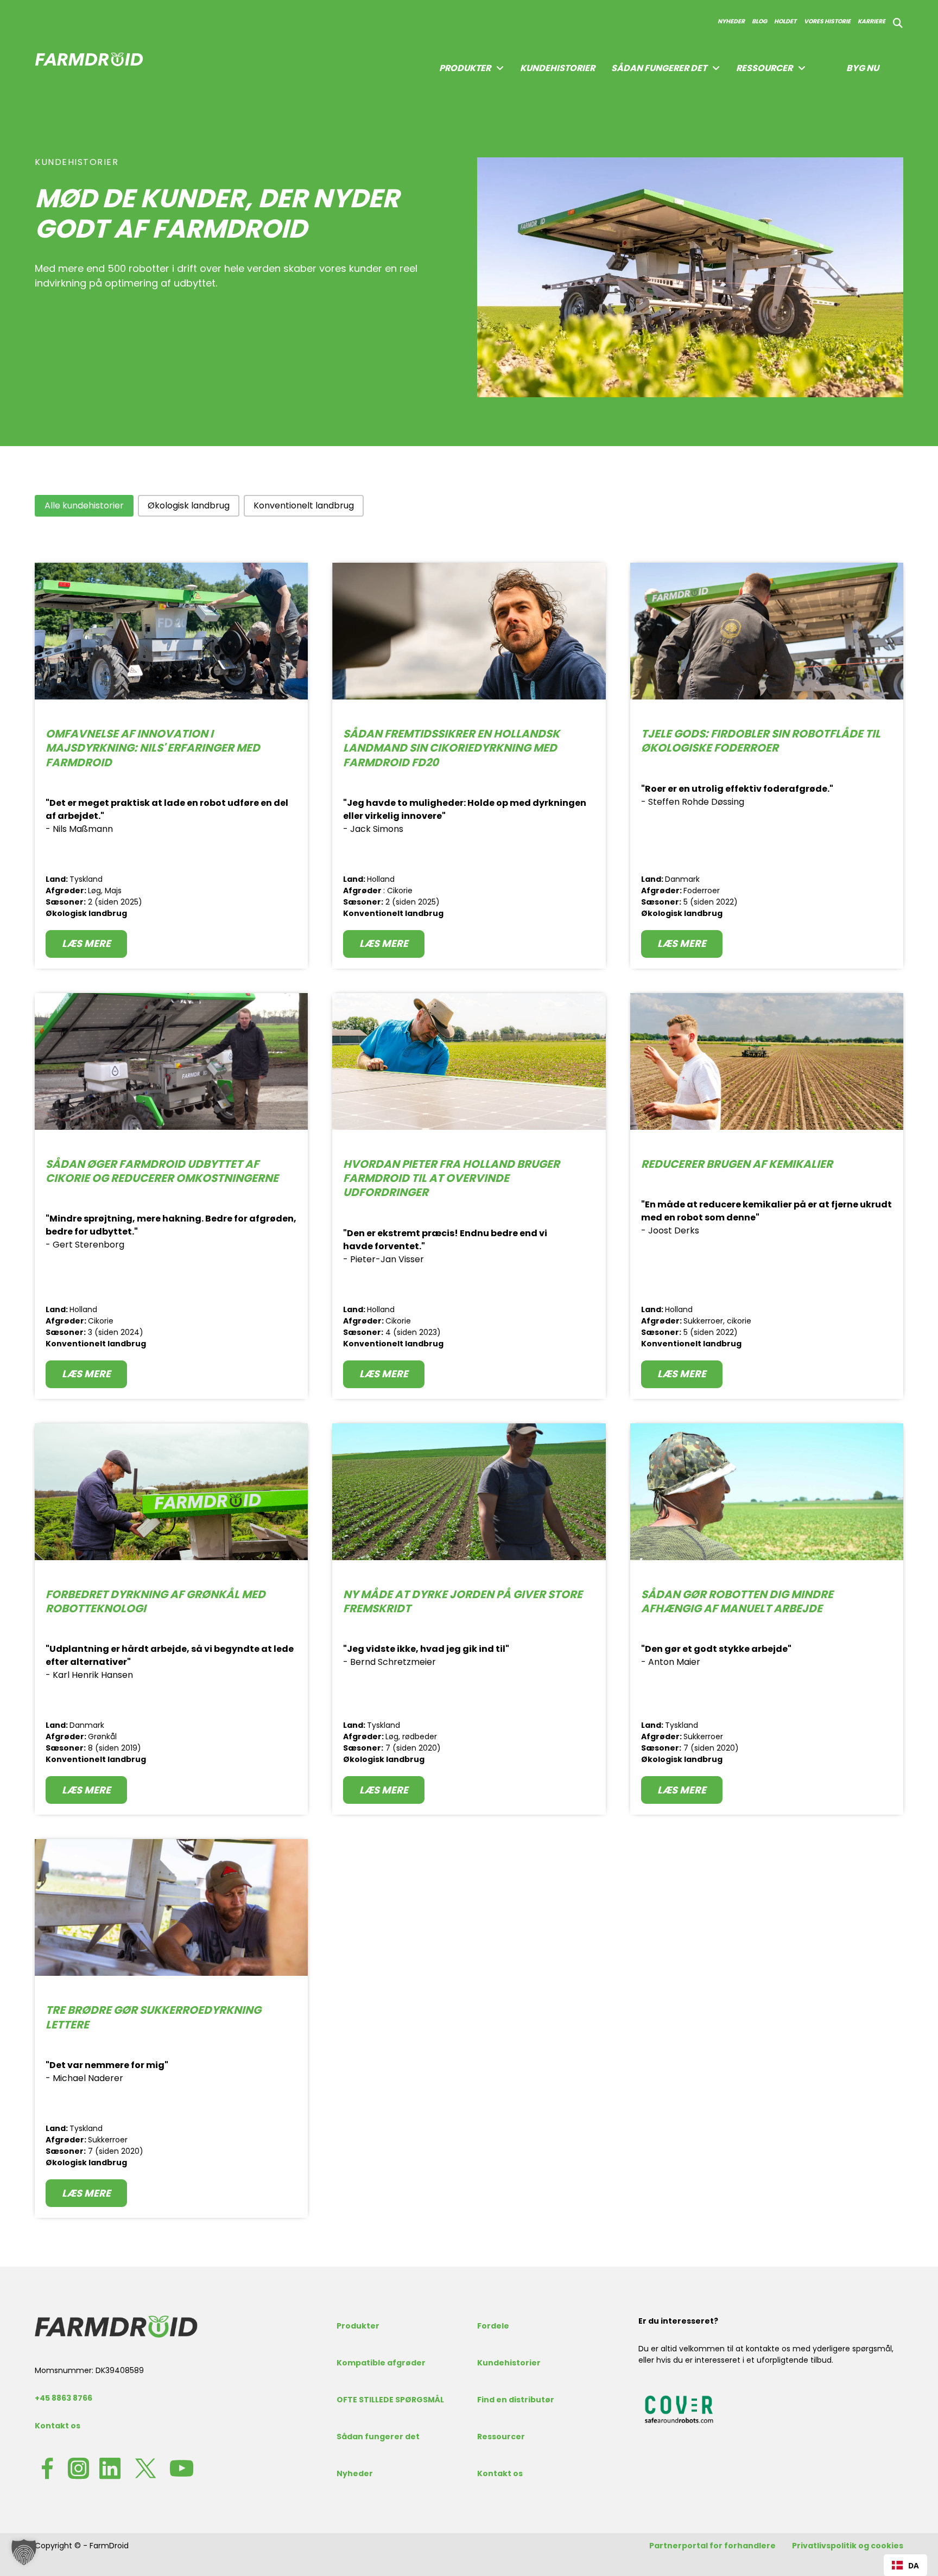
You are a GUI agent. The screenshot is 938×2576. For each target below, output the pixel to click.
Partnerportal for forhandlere (712, 2546)
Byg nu (863, 68)
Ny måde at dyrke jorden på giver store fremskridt (463, 1601)
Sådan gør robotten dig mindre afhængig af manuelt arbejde (737, 1601)
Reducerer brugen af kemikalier (737, 1164)
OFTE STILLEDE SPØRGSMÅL (390, 2400)
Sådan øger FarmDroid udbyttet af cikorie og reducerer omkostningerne (162, 1171)
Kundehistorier (557, 68)
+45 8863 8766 (64, 2398)
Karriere (872, 21)
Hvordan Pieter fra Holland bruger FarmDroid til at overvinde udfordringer (451, 1178)
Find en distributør (516, 2400)
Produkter (358, 2326)
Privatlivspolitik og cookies (848, 2546)
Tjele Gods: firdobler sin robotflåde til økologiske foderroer (761, 741)
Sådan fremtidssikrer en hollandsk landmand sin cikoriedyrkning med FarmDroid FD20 (451, 748)
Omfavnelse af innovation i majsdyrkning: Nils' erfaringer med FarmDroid (153, 748)
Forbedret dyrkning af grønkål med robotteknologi (156, 1601)
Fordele (493, 2326)
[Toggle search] (898, 23)
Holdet (785, 21)
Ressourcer (764, 68)
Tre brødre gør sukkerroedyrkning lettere (153, 2017)
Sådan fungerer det (659, 68)
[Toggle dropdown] (500, 68)
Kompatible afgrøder (381, 2363)
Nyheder (731, 21)
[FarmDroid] (116, 2326)
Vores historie (827, 21)
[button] (84, 506)
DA (914, 2565)
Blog (759, 21)
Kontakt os (58, 2426)
